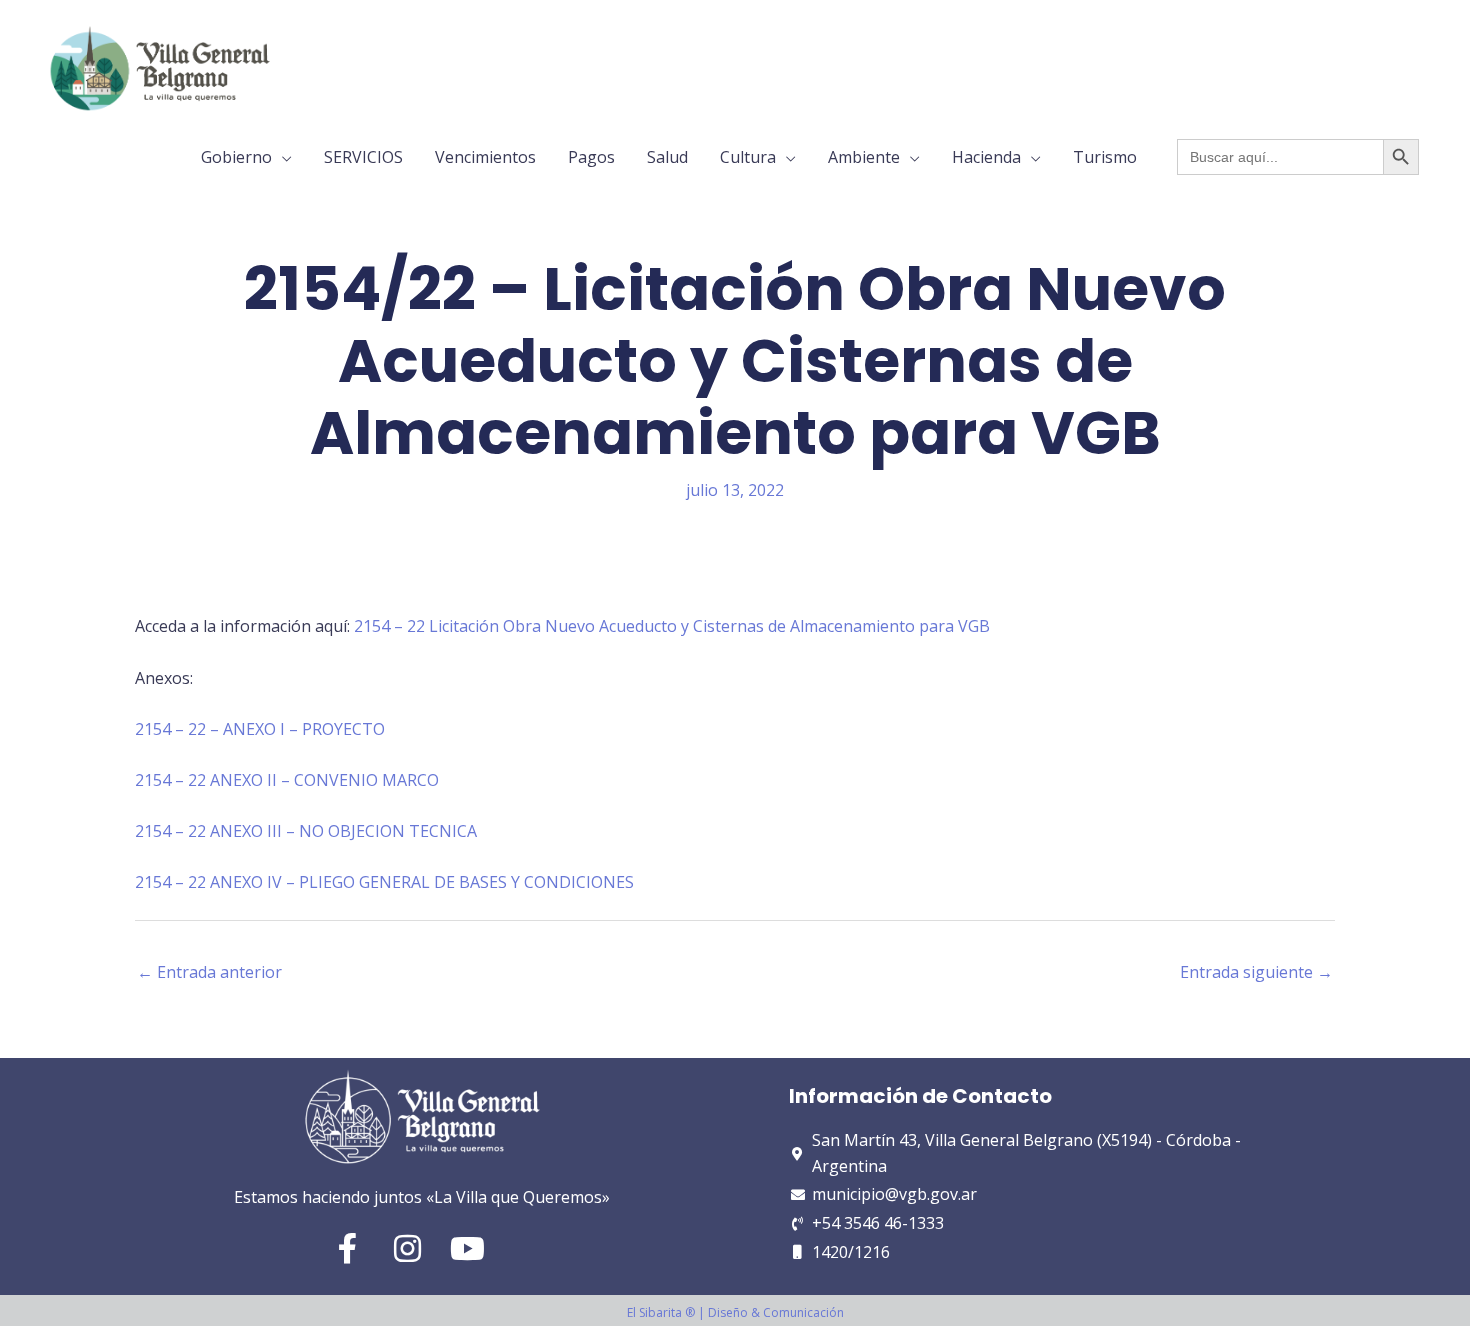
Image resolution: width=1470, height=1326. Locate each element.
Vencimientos (485, 157)
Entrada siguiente (1256, 972)
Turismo (1105, 157)
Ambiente (864, 157)
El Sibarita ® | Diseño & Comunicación (735, 1312)
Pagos (591, 157)
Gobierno (236, 157)
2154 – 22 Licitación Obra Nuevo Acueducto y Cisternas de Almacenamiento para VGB (672, 626)
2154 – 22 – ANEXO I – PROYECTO (260, 729)
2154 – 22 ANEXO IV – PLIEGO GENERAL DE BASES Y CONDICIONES (384, 882)
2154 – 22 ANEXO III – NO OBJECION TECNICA (306, 831)
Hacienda (986, 157)
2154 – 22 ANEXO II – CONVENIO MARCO (287, 780)
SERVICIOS (363, 157)
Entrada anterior (209, 972)
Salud (667, 157)
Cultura (748, 157)
